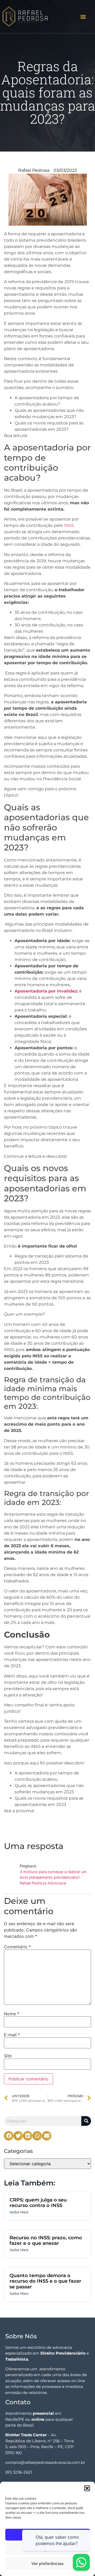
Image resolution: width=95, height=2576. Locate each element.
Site (8, 2056)
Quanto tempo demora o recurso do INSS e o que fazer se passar (45, 2281)
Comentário (17, 1947)
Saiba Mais (19, 2212)
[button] (87, 2488)
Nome (12, 2014)
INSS (69, 525)
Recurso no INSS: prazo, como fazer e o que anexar (46, 2241)
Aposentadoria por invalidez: (46, 991)
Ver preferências (47, 2564)
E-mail (12, 2035)
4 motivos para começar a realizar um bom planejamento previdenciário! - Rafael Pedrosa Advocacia (53, 1877)
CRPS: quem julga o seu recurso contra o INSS (38, 2203)
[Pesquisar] (86, 2121)
